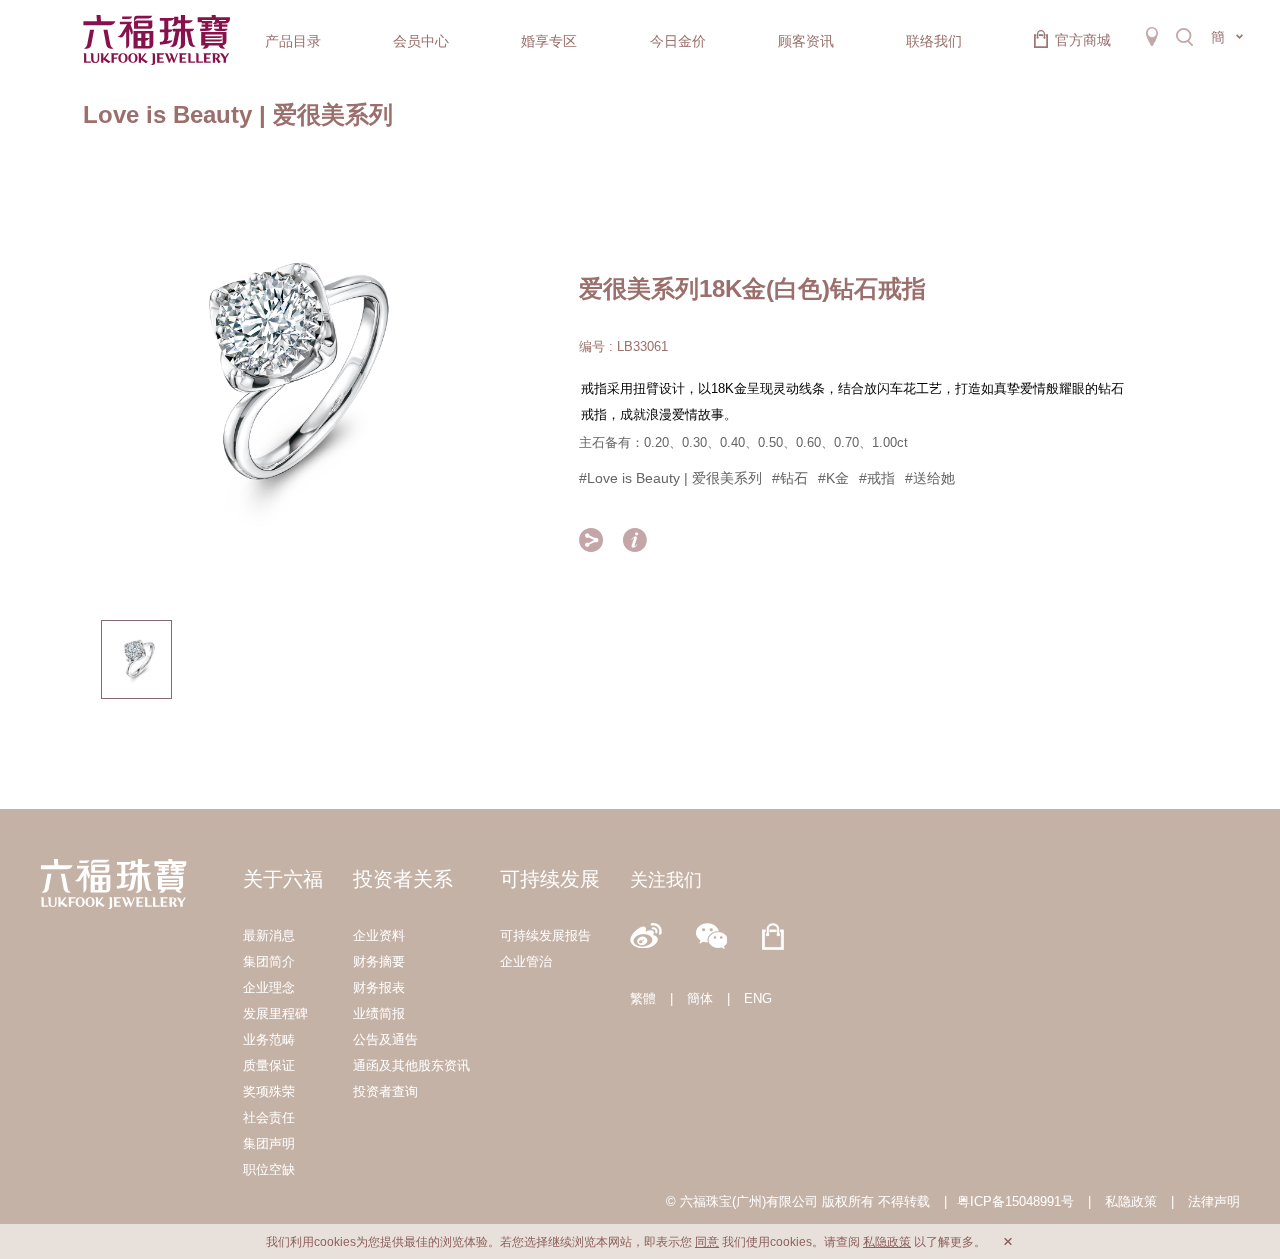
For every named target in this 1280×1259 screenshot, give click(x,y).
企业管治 (526, 961)
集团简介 (269, 961)
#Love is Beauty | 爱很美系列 (670, 478)
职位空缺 (269, 1169)
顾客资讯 (806, 41)
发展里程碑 (275, 1013)
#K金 (833, 478)
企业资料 (379, 935)
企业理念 (269, 987)
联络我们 (934, 41)
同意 (707, 1242)
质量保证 (269, 1065)
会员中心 (421, 41)
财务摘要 (379, 961)
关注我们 (666, 880)
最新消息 (269, 935)
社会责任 (269, 1117)
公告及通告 (385, 1039)
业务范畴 (269, 1039)
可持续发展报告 (545, 935)
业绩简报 (379, 1013)
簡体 (700, 998)
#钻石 (790, 478)
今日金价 (678, 41)
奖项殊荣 (269, 1091)
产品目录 (293, 41)
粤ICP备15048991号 (1015, 1201)
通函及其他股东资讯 (411, 1065)
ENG (758, 998)
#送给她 (930, 478)
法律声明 (1214, 1201)
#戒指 (877, 478)
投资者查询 (385, 1091)
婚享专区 (549, 41)
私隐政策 (1131, 1201)
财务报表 (379, 987)
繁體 (643, 998)
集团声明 (269, 1143)
